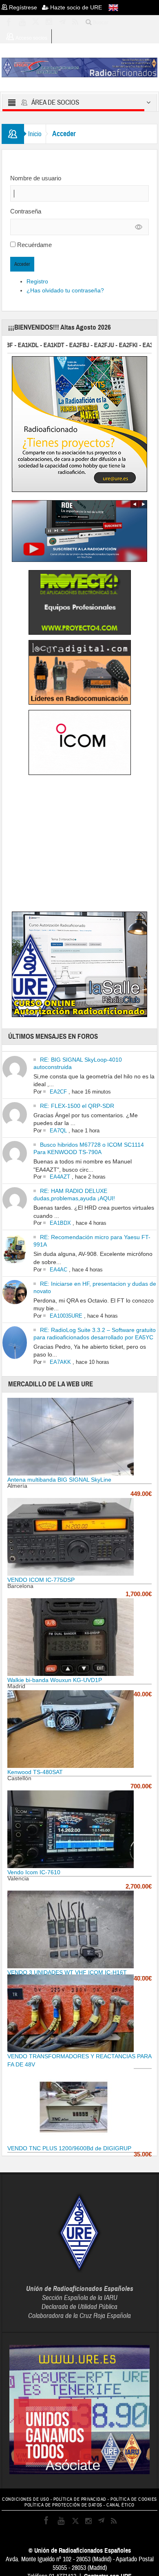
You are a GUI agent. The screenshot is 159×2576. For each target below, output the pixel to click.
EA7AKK (60, 1362)
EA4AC (59, 1270)
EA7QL (58, 1131)
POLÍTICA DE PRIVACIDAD (80, 2499)
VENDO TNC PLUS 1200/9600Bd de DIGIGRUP (69, 2148)
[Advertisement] (79, 845)
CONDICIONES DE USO (25, 2499)
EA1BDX (60, 1223)
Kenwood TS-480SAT (35, 1772)
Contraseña (26, 211)
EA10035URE (66, 1316)
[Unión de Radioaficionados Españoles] (79, 67)
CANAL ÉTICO (120, 2505)
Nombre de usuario (36, 178)
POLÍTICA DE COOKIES (134, 2499)
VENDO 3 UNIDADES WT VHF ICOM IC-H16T (67, 1972)
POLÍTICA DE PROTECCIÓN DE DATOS (63, 2505)
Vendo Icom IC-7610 (34, 1872)
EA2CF (58, 1092)
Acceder (22, 264)
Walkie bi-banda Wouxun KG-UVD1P (55, 1680)
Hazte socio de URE (75, 7)
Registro (37, 281)
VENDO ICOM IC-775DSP (41, 1580)
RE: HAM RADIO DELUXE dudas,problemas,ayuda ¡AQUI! (74, 1195)
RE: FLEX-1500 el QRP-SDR (77, 1106)
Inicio (35, 134)
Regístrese (25, 7)
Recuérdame (34, 245)
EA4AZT (60, 1177)
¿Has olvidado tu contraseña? (65, 290)
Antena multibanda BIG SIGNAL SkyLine (59, 1480)
